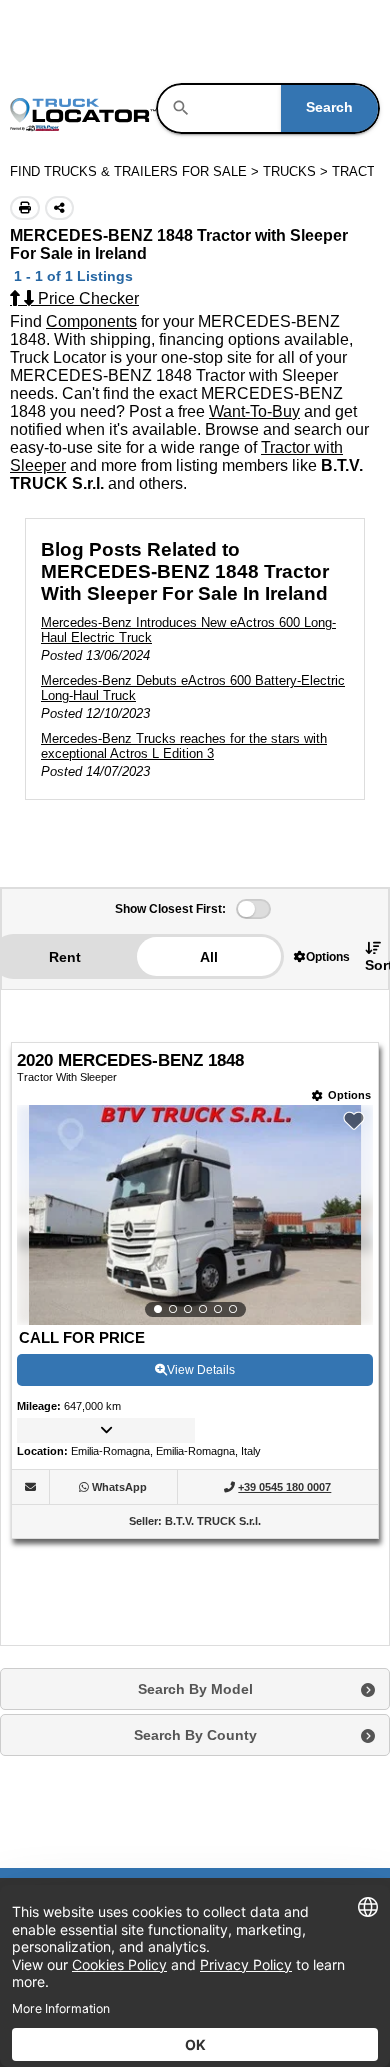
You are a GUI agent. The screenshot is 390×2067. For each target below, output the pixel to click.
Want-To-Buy (254, 411)
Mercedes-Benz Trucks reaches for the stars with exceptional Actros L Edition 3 (184, 746)
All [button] (209, 957)
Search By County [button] (195, 1735)
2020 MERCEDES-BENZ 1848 (130, 1060)
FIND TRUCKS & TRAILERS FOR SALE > (136, 171)
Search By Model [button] (195, 1689)
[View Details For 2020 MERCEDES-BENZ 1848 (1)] (195, 1215)
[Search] (181, 108)
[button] (322, 956)
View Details (201, 1370)
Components (91, 321)
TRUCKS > (297, 171)
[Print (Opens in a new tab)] (25, 208)
